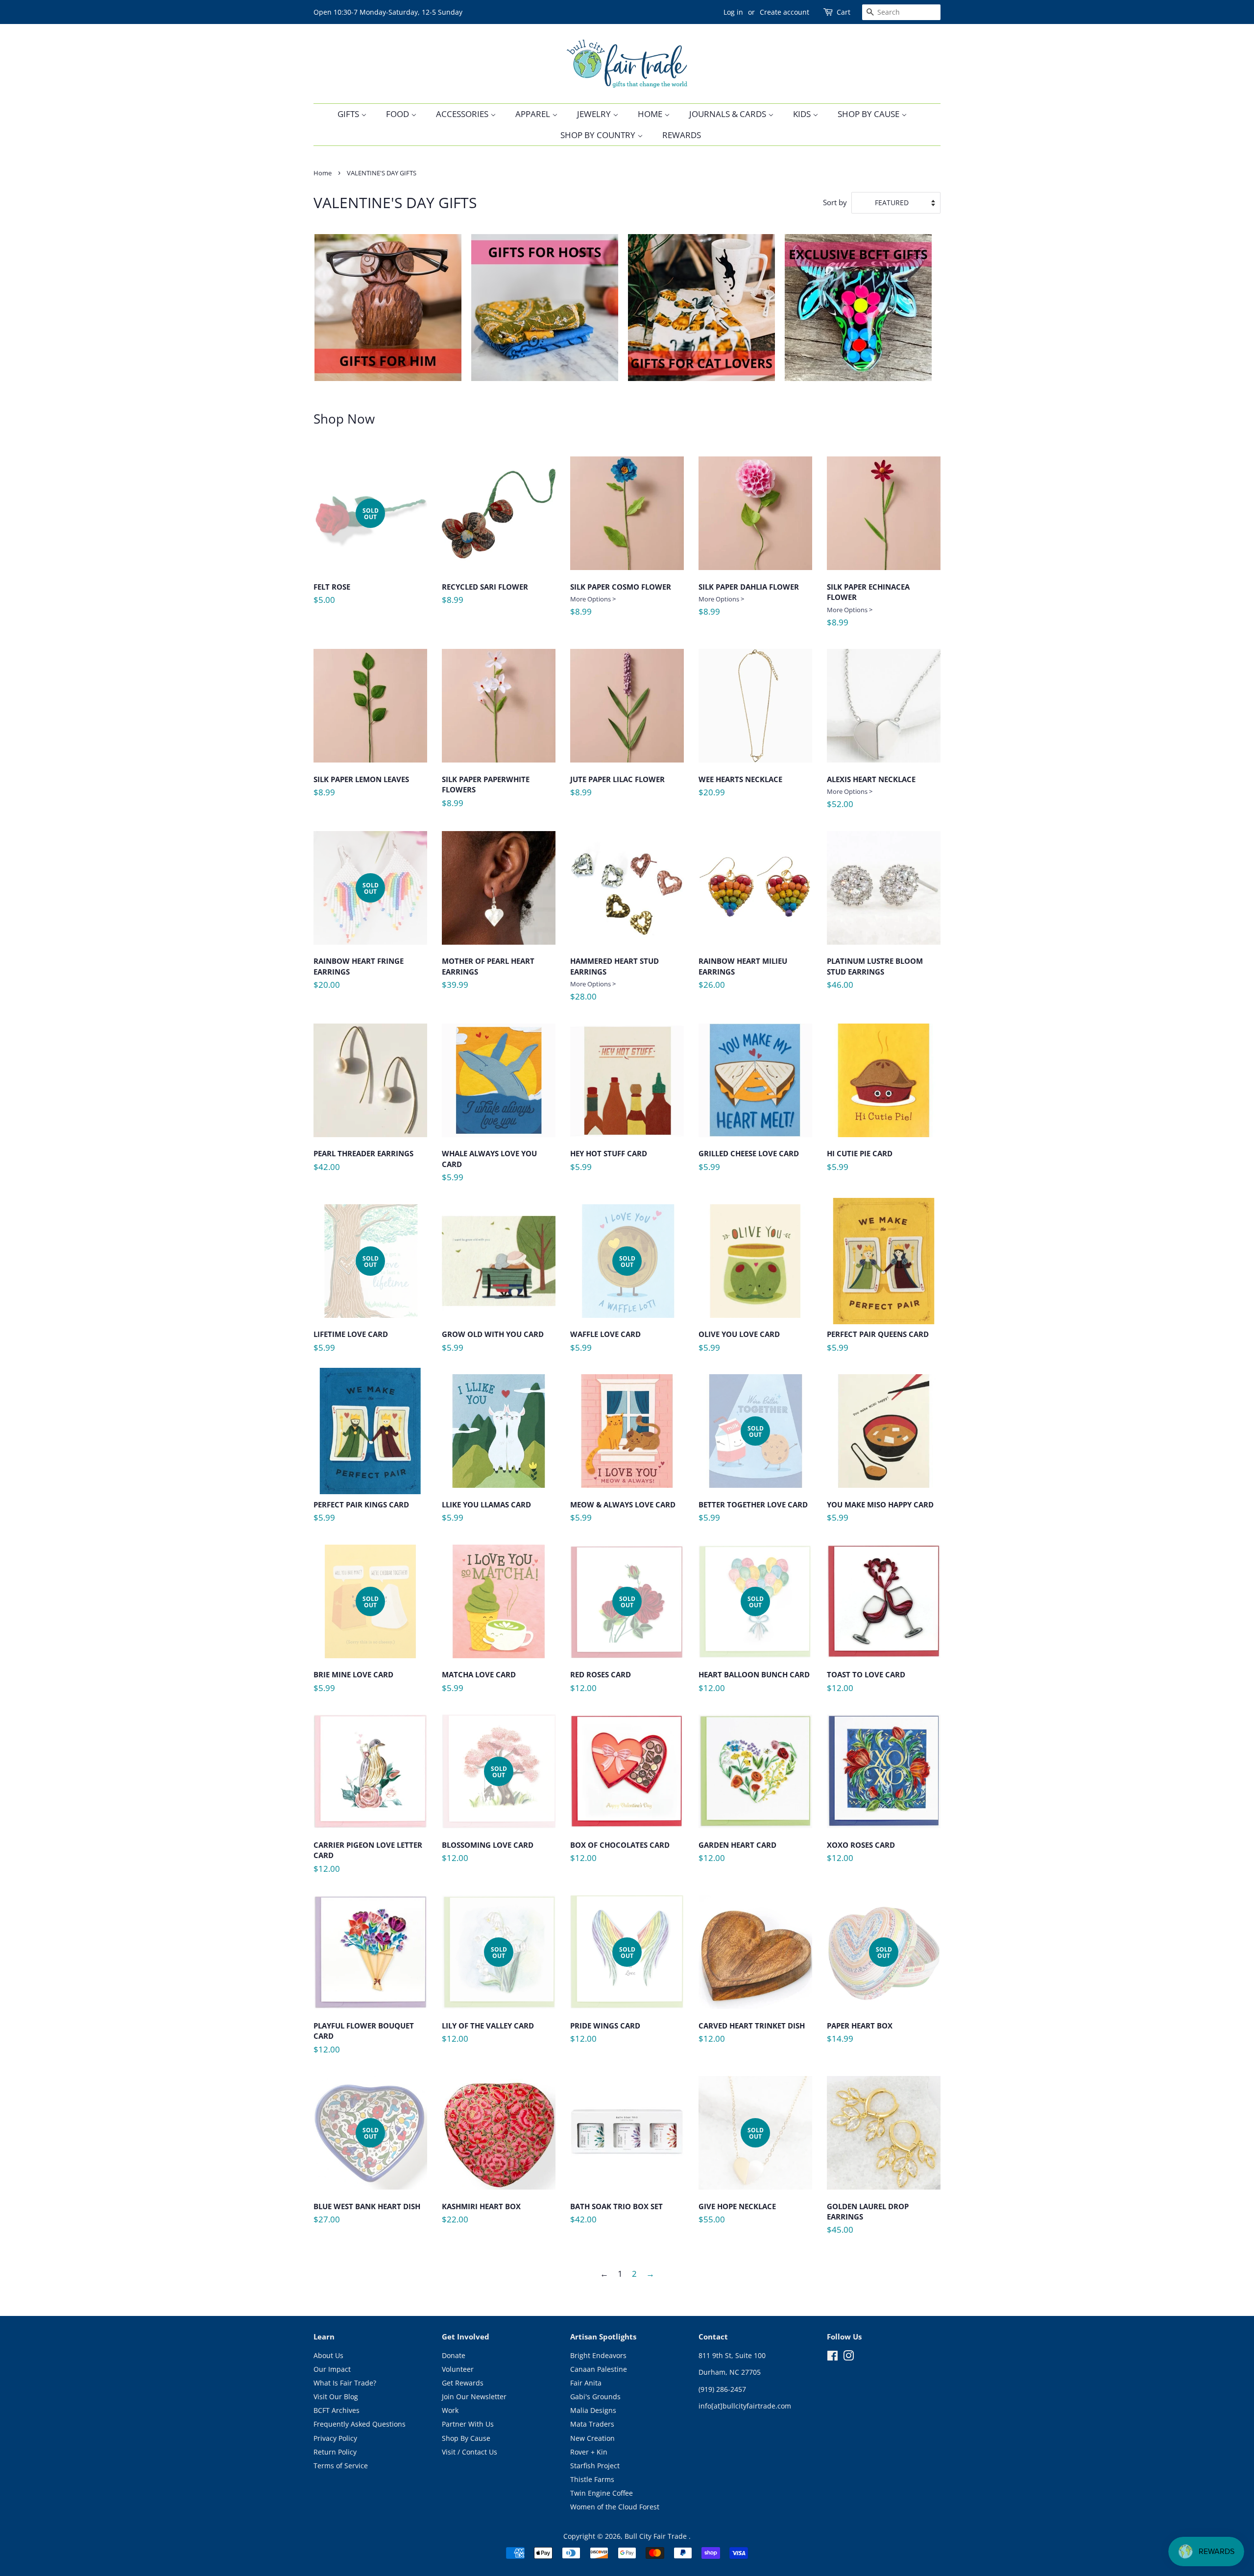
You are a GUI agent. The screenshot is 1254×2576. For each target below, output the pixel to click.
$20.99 (740, 790)
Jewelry (595, 114)
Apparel (534, 114)
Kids (803, 114)
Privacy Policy (335, 2438)
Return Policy (335, 2452)
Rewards (682, 135)
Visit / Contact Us (470, 2452)
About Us (328, 2355)
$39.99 (488, 977)
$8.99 (485, 597)
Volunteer (458, 2369)
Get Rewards (463, 2383)
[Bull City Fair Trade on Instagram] (848, 2357)
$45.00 (868, 2222)
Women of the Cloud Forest (615, 2507)
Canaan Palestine (599, 2369)
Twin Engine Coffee (602, 2493)
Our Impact (332, 2369)
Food (398, 114)
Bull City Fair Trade (657, 2536)
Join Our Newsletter (474, 2397)
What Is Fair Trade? (345, 2383)
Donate (454, 2355)
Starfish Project (595, 2466)
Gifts (349, 114)
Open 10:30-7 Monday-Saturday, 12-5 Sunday (388, 12)
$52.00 (871, 792)
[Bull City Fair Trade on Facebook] (832, 2357)
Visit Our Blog (336, 2397)
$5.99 (489, 1169)
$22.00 (481, 2217)
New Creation (592, 2438)
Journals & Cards (729, 114)
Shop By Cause (869, 114)
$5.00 (346, 560)
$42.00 (363, 1164)
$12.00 (603, 1648)
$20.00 (359, 940)
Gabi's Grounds (595, 2397)
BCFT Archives (337, 2410)
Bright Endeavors (598, 2355)
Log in (733, 12)
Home (651, 114)
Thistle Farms (592, 2479)
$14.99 (860, 1998)
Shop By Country (599, 135)
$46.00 (875, 977)
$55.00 (737, 2179)
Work (450, 2410)
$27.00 (367, 2179)
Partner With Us (468, 2424)
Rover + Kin (589, 2452)
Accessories (463, 114)
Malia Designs (593, 2410)
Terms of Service (341, 2466)
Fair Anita (586, 2383)
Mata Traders (592, 2424)
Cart (844, 12)
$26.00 (743, 977)
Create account (784, 12)
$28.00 (615, 979)
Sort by (835, 202)
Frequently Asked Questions (360, 2424)
